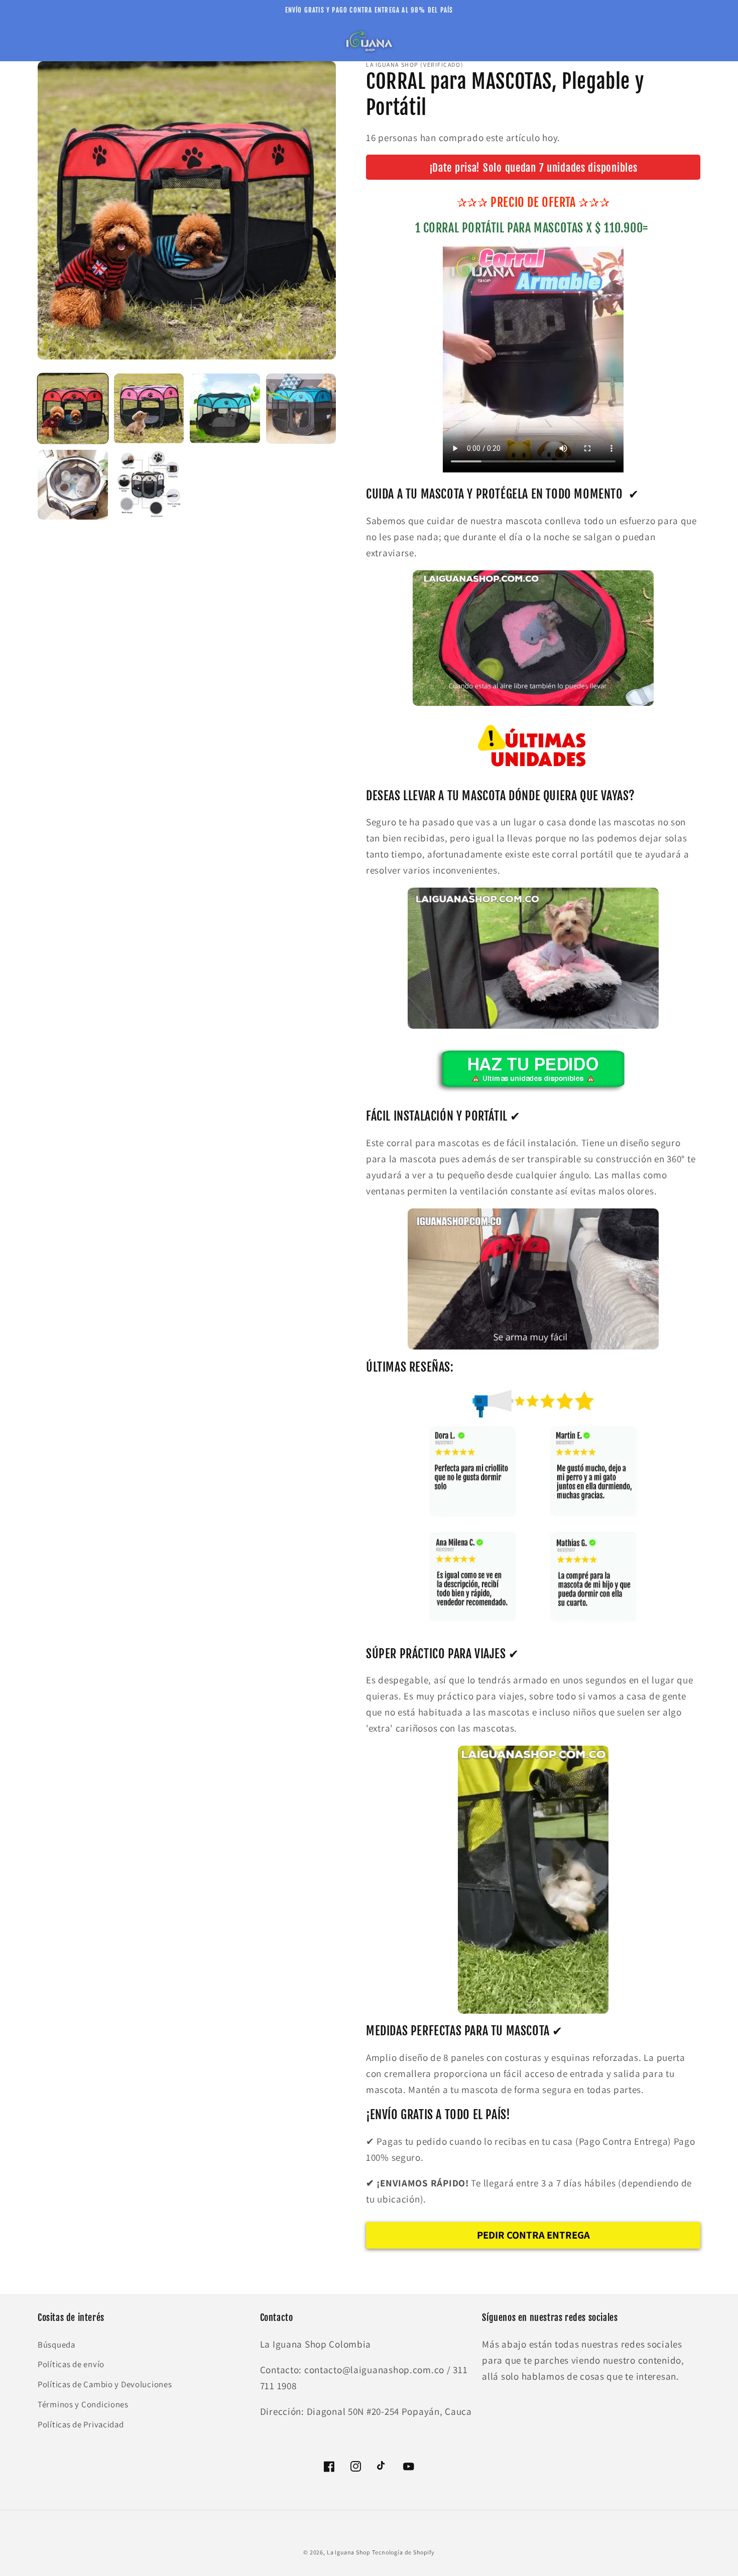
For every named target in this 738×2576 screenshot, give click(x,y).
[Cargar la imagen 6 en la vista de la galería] (149, 485)
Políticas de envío (71, 2364)
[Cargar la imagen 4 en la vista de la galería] (301, 409)
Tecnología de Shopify (403, 2552)
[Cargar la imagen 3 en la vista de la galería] (225, 409)
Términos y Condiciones (83, 2404)
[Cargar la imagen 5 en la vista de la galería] (73, 485)
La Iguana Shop (349, 2552)
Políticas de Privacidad (81, 2424)
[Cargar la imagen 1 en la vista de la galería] (73, 409)
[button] (51, 41)
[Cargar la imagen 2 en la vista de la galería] (149, 409)
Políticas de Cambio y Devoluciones (105, 2384)
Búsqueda (56, 2345)
